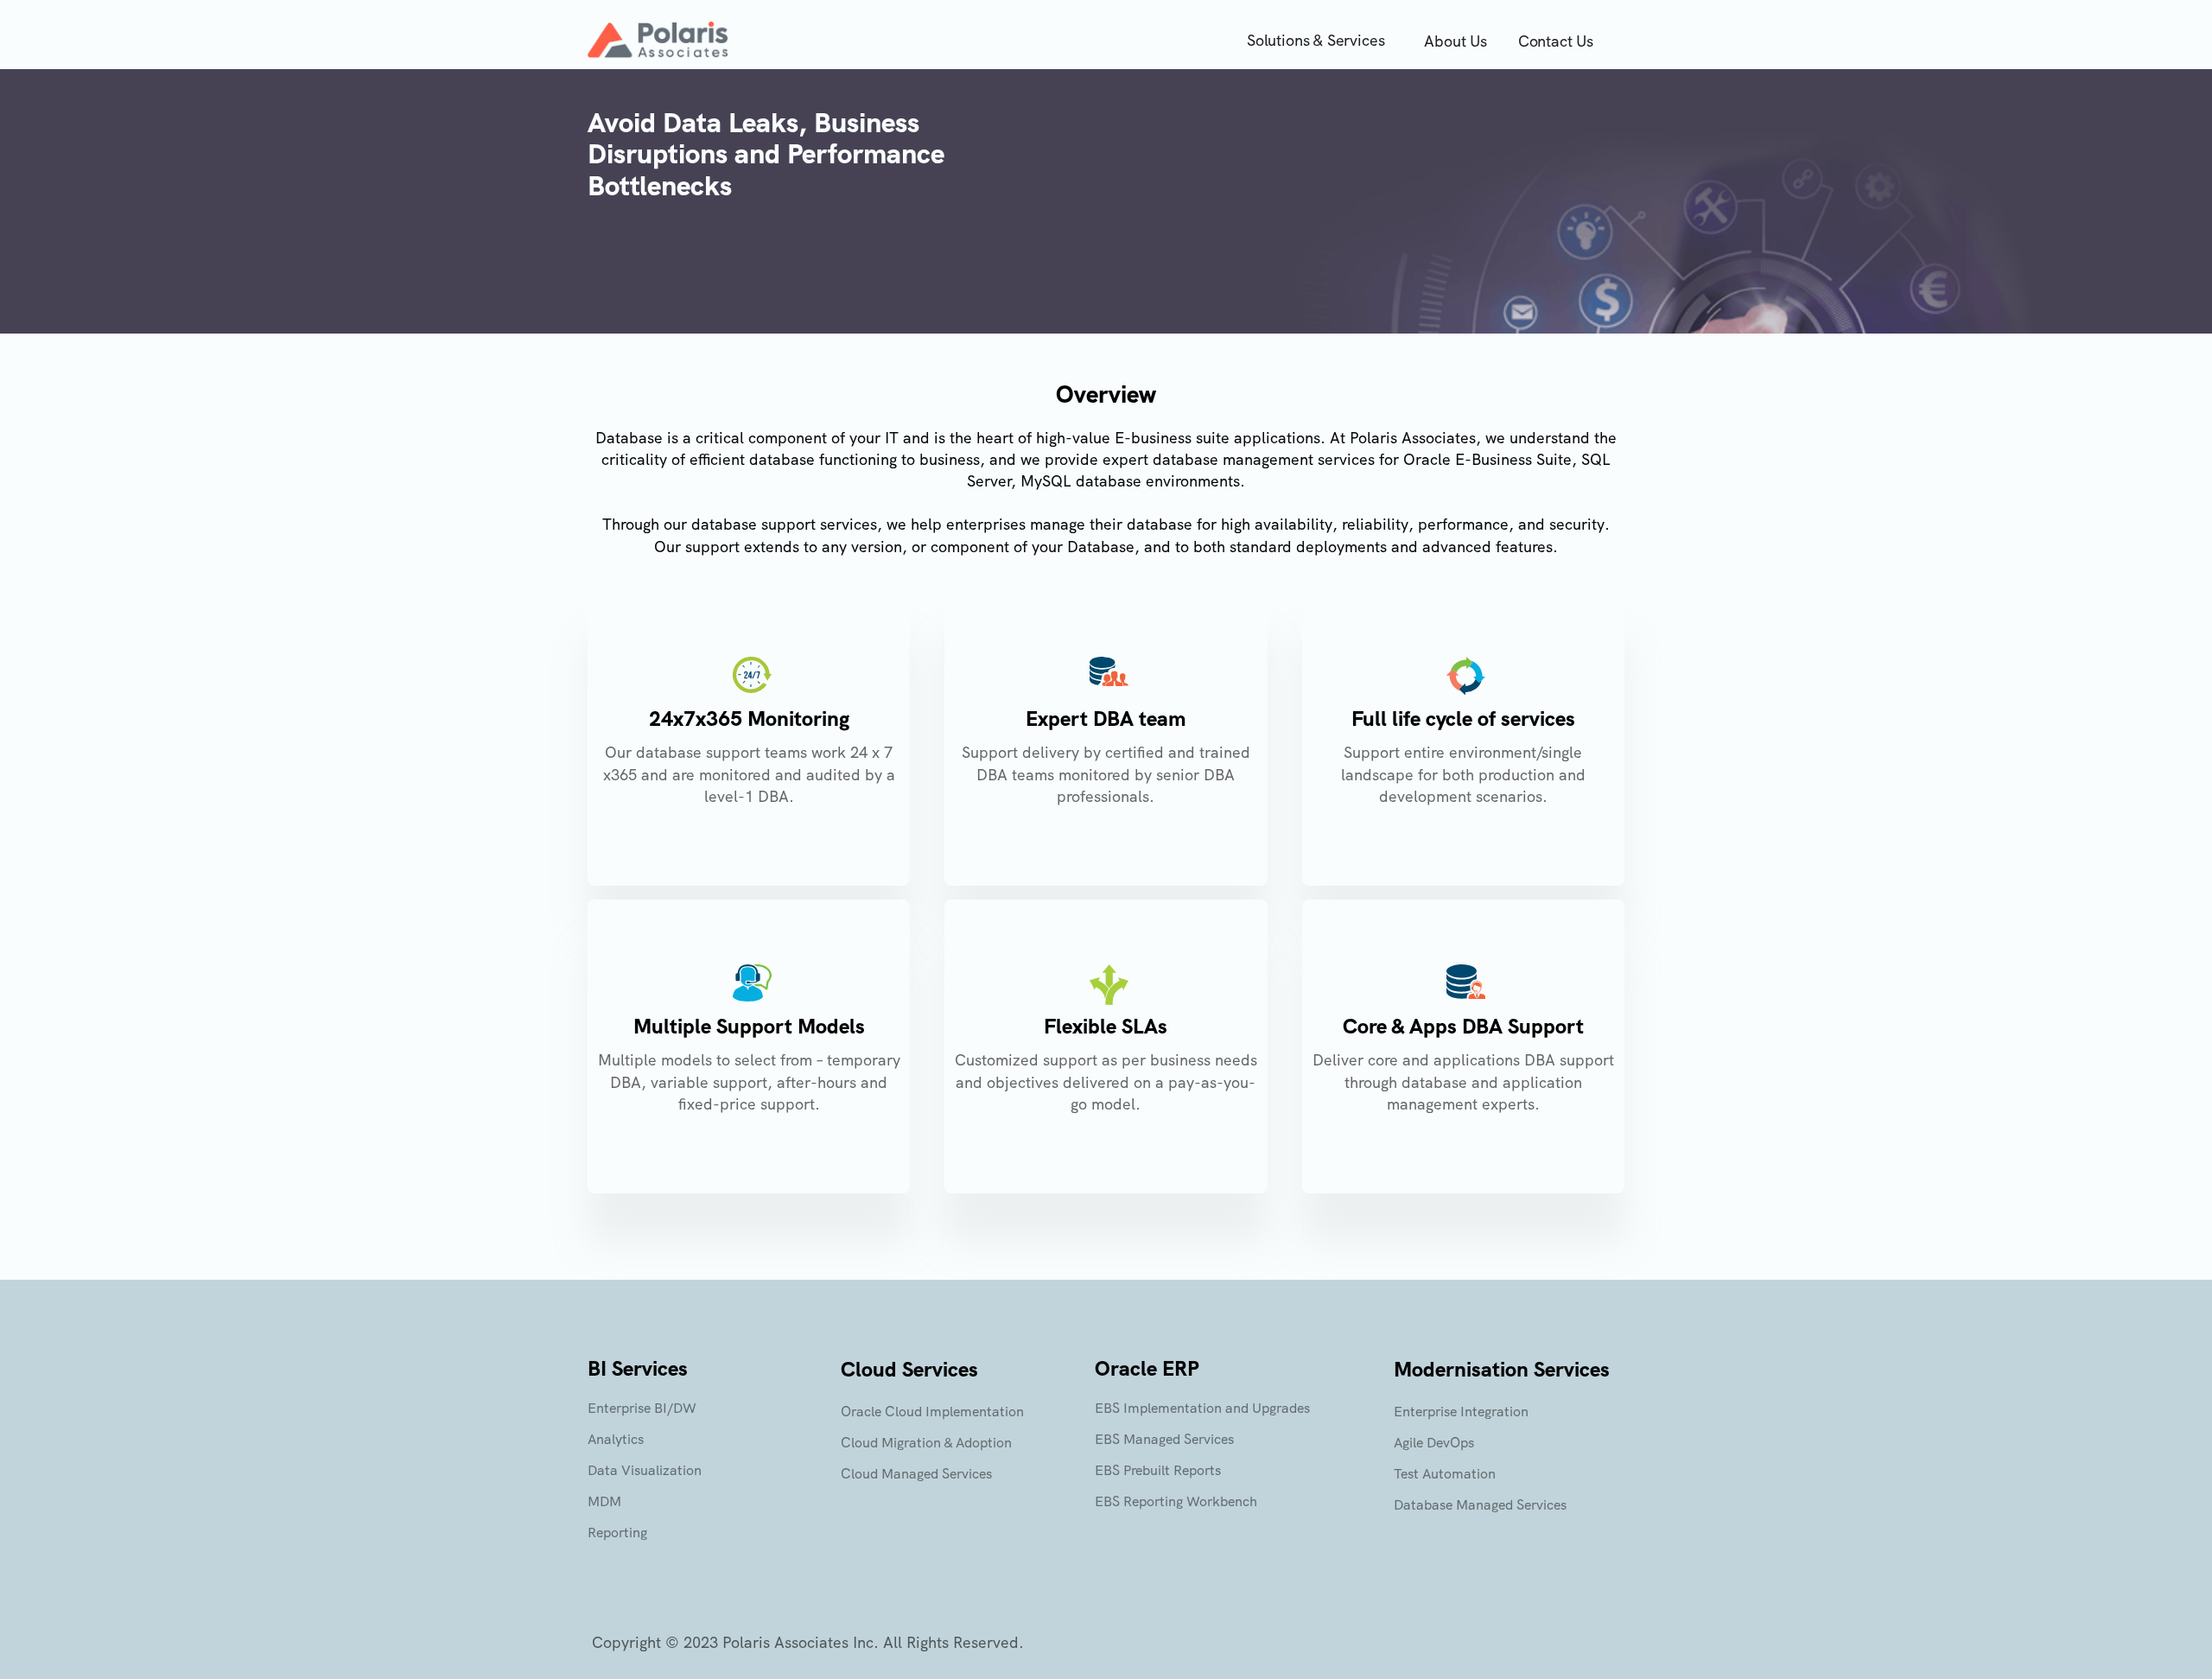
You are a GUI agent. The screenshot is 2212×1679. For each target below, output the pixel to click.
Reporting (617, 1533)
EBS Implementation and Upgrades (1202, 1408)
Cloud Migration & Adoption (926, 1443)
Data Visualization (645, 1470)
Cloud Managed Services (916, 1474)
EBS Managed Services (1164, 1439)
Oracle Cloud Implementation (932, 1412)
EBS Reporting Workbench (1176, 1501)
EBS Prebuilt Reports (1158, 1470)
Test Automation (1445, 1474)
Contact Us (1556, 41)
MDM (604, 1501)
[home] (658, 40)
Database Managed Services (1480, 1505)
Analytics (616, 1439)
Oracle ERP (1147, 1368)
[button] (1320, 41)
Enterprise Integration (1461, 1412)
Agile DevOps (1434, 1443)
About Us (1456, 41)
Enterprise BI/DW (642, 1408)
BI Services (638, 1368)
